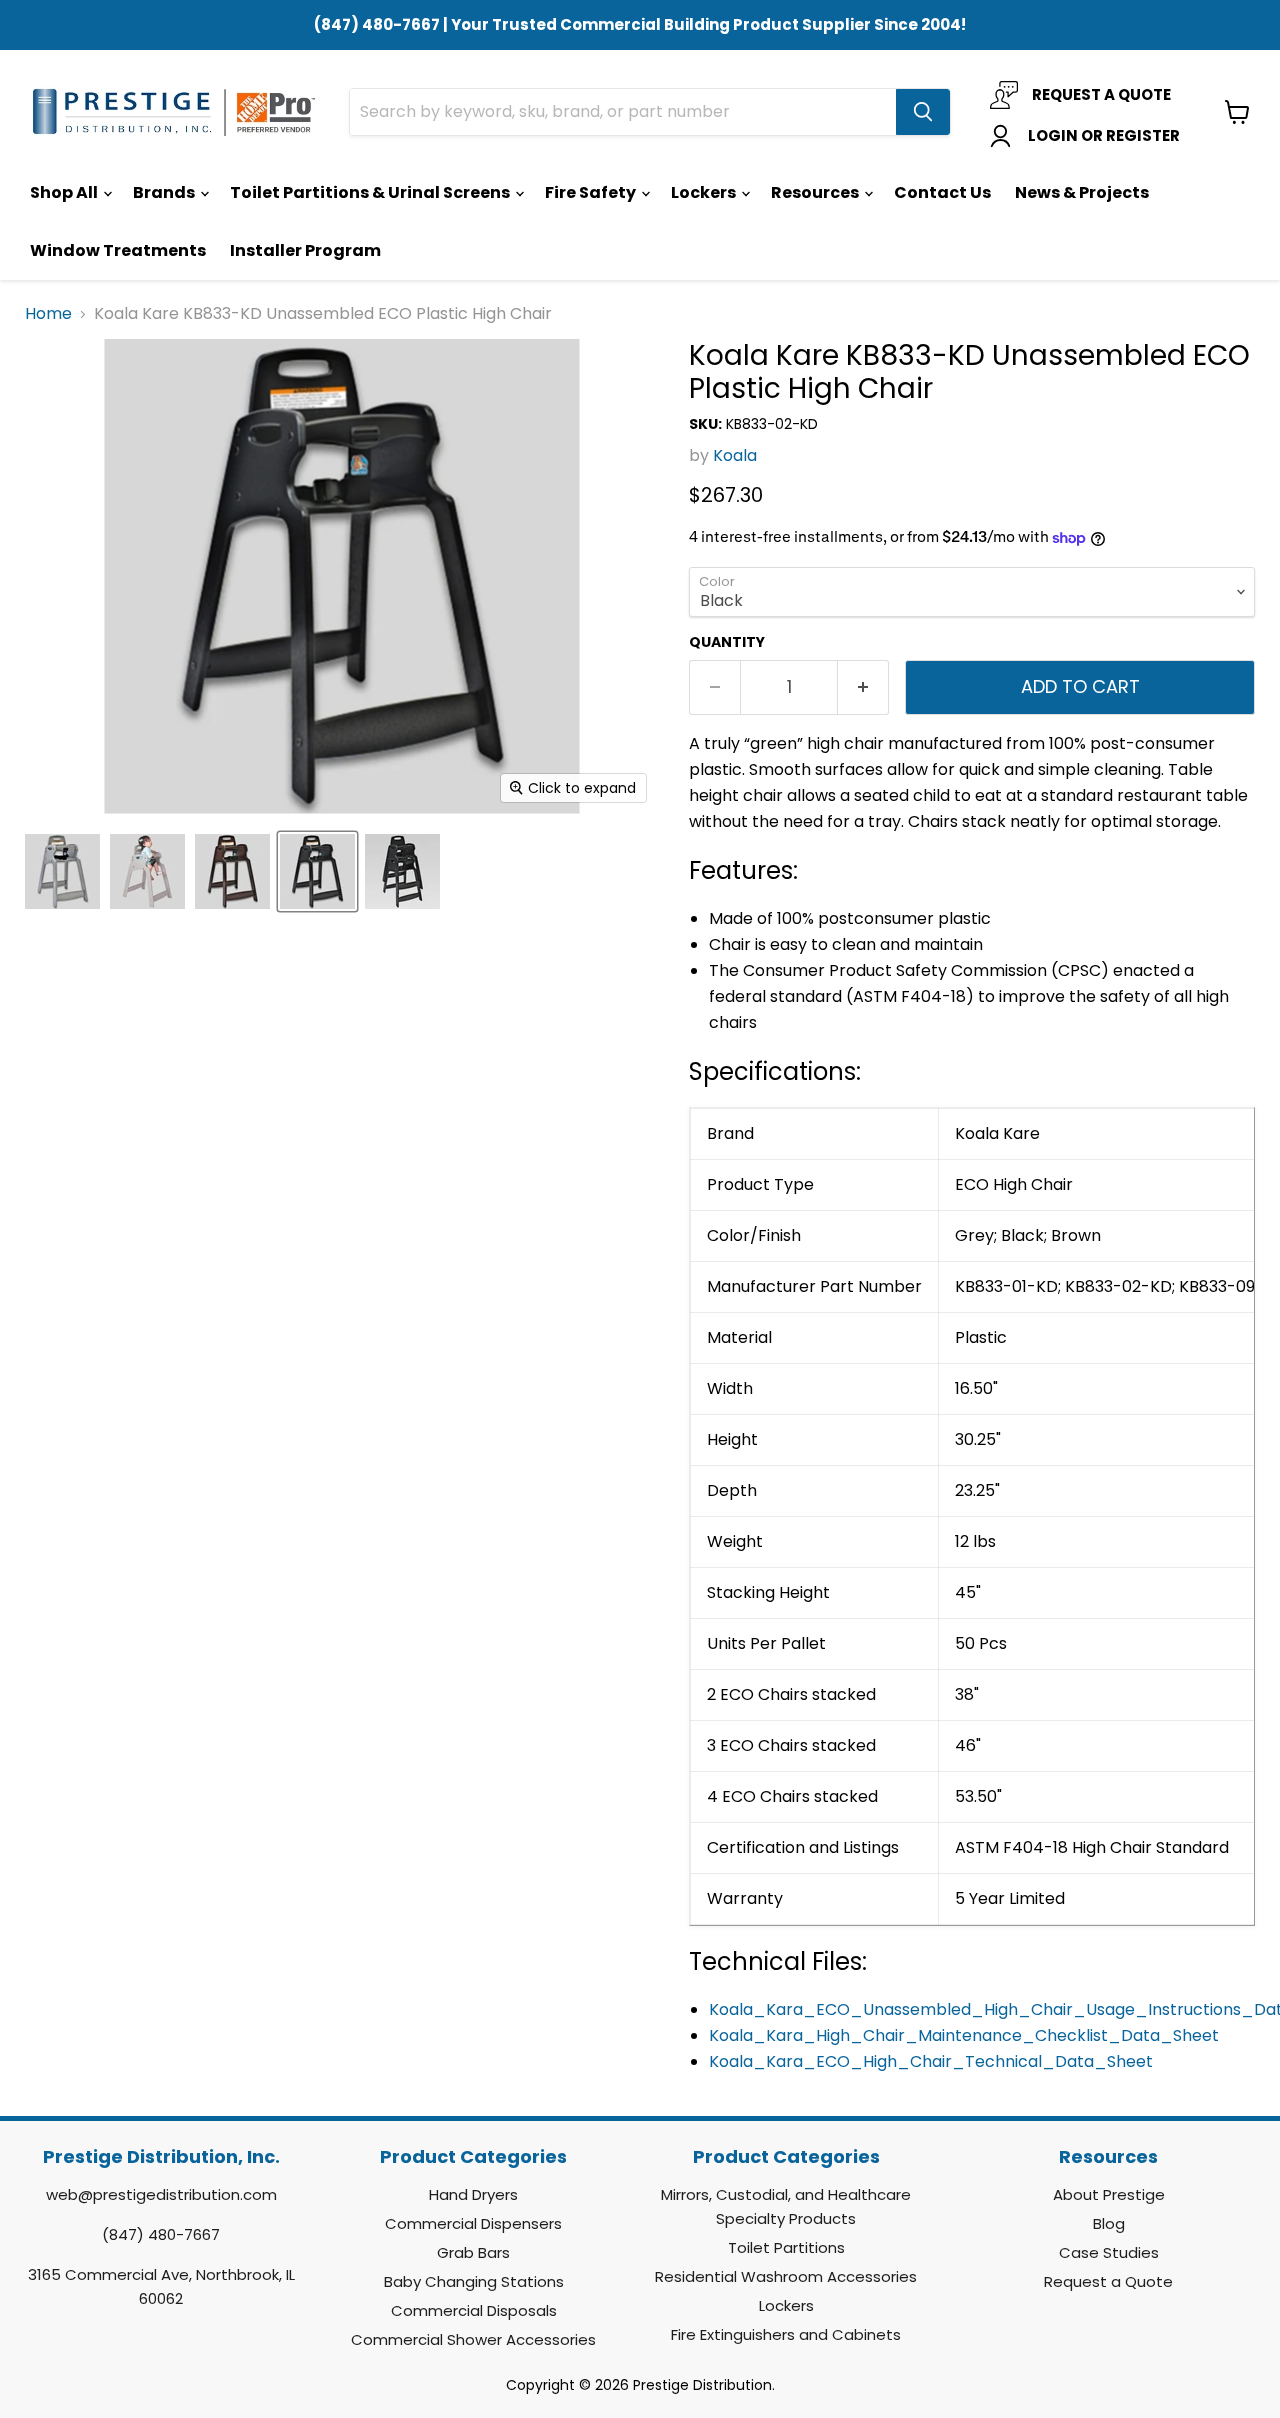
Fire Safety (592, 192)
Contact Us (942, 192)
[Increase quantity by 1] (863, 687)
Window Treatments (118, 250)
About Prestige (1109, 2194)
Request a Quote (1108, 2281)
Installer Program (305, 250)
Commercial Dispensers (473, 2223)
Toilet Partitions (786, 2247)
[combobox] (623, 112)
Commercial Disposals (474, 2310)
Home (48, 314)
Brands (165, 192)
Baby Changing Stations (474, 2281)
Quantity (727, 642)
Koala (735, 455)
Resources (816, 192)
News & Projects (1082, 192)
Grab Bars (473, 2252)
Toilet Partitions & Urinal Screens (371, 192)
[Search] (923, 112)
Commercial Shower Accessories (473, 2339)
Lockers (705, 192)
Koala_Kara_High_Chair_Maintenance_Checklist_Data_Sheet (964, 2035)
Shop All (65, 192)
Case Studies (1109, 2252)
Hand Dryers (473, 2194)
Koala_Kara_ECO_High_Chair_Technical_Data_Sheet (931, 2061)
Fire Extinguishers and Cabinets (786, 2334)
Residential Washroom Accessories (786, 2276)
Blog (1109, 2223)
